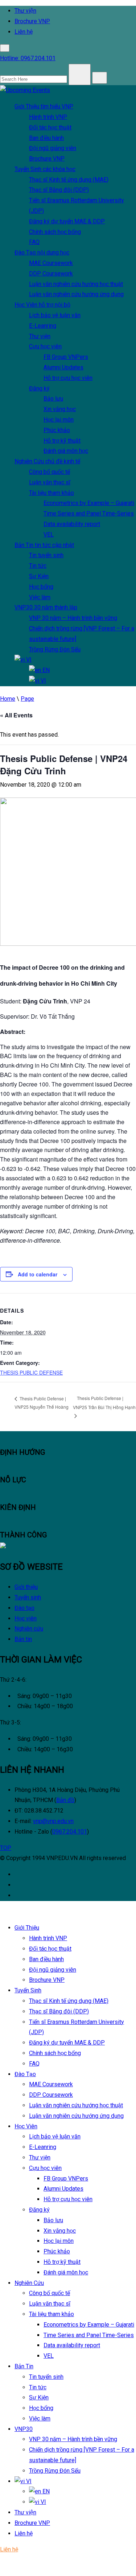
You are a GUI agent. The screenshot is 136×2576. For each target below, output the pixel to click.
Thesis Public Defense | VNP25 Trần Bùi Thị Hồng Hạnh (104, 1403)
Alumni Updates (63, 367)
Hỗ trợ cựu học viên (68, 378)
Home (8, 699)
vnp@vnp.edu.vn (53, 1821)
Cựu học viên (45, 346)
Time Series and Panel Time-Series (89, 513)
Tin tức (38, 566)
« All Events (16, 715)
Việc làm (40, 597)
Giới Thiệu (44, 106)
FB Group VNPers (66, 357)
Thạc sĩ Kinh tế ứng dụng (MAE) (69, 180)
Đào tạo (24, 1608)
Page (27, 699)
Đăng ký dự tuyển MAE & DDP (67, 221)
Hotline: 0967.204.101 (28, 58)
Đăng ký (39, 388)
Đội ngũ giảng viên (53, 148)
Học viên (26, 1618)
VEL (49, 535)
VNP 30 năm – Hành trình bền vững (73, 618)
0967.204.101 (70, 1832)
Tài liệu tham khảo (51, 493)
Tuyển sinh (28, 1597)
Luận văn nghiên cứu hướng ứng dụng (76, 294)
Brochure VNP (32, 21)
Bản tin (23, 1639)
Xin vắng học (60, 409)
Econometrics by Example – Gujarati (89, 503)
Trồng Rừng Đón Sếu (55, 649)
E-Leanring (43, 326)
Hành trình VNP (48, 117)
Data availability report (72, 524)
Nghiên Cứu (47, 461)
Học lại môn (59, 420)
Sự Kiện (39, 576)
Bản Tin (44, 545)
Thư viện (25, 11)
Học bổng (41, 587)
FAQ (34, 242)
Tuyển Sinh (45, 169)
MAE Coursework (51, 263)
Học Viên (42, 305)
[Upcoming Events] (25, 90)
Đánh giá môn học (66, 451)
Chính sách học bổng (55, 232)
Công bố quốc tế (50, 472)
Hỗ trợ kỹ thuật (62, 441)
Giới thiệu (26, 1587)
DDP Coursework (51, 274)
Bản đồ (65, 1800)
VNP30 (46, 607)
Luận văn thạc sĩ (50, 482)
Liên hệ (24, 32)
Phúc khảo (57, 430)
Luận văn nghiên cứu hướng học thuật (76, 284)
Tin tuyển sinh (46, 555)
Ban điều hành (46, 138)
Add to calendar (38, 1274)
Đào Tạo (42, 252)
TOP (6, 1848)
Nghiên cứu (29, 1629)
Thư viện (40, 336)
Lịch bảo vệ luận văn (55, 315)
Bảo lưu (53, 399)
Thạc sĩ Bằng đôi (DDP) (59, 190)
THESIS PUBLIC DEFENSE (31, 1372)
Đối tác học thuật (50, 127)
